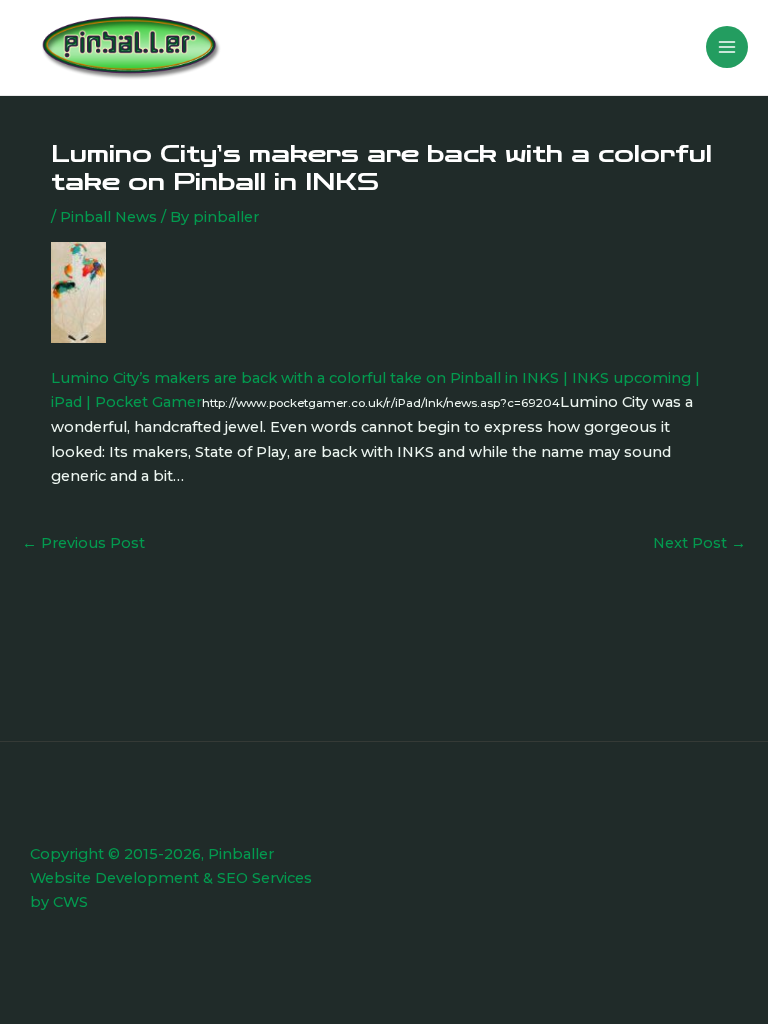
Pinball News (108, 217)
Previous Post (83, 543)
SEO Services (264, 878)
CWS (70, 902)
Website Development (114, 878)
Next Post (699, 543)
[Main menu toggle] (727, 47)
